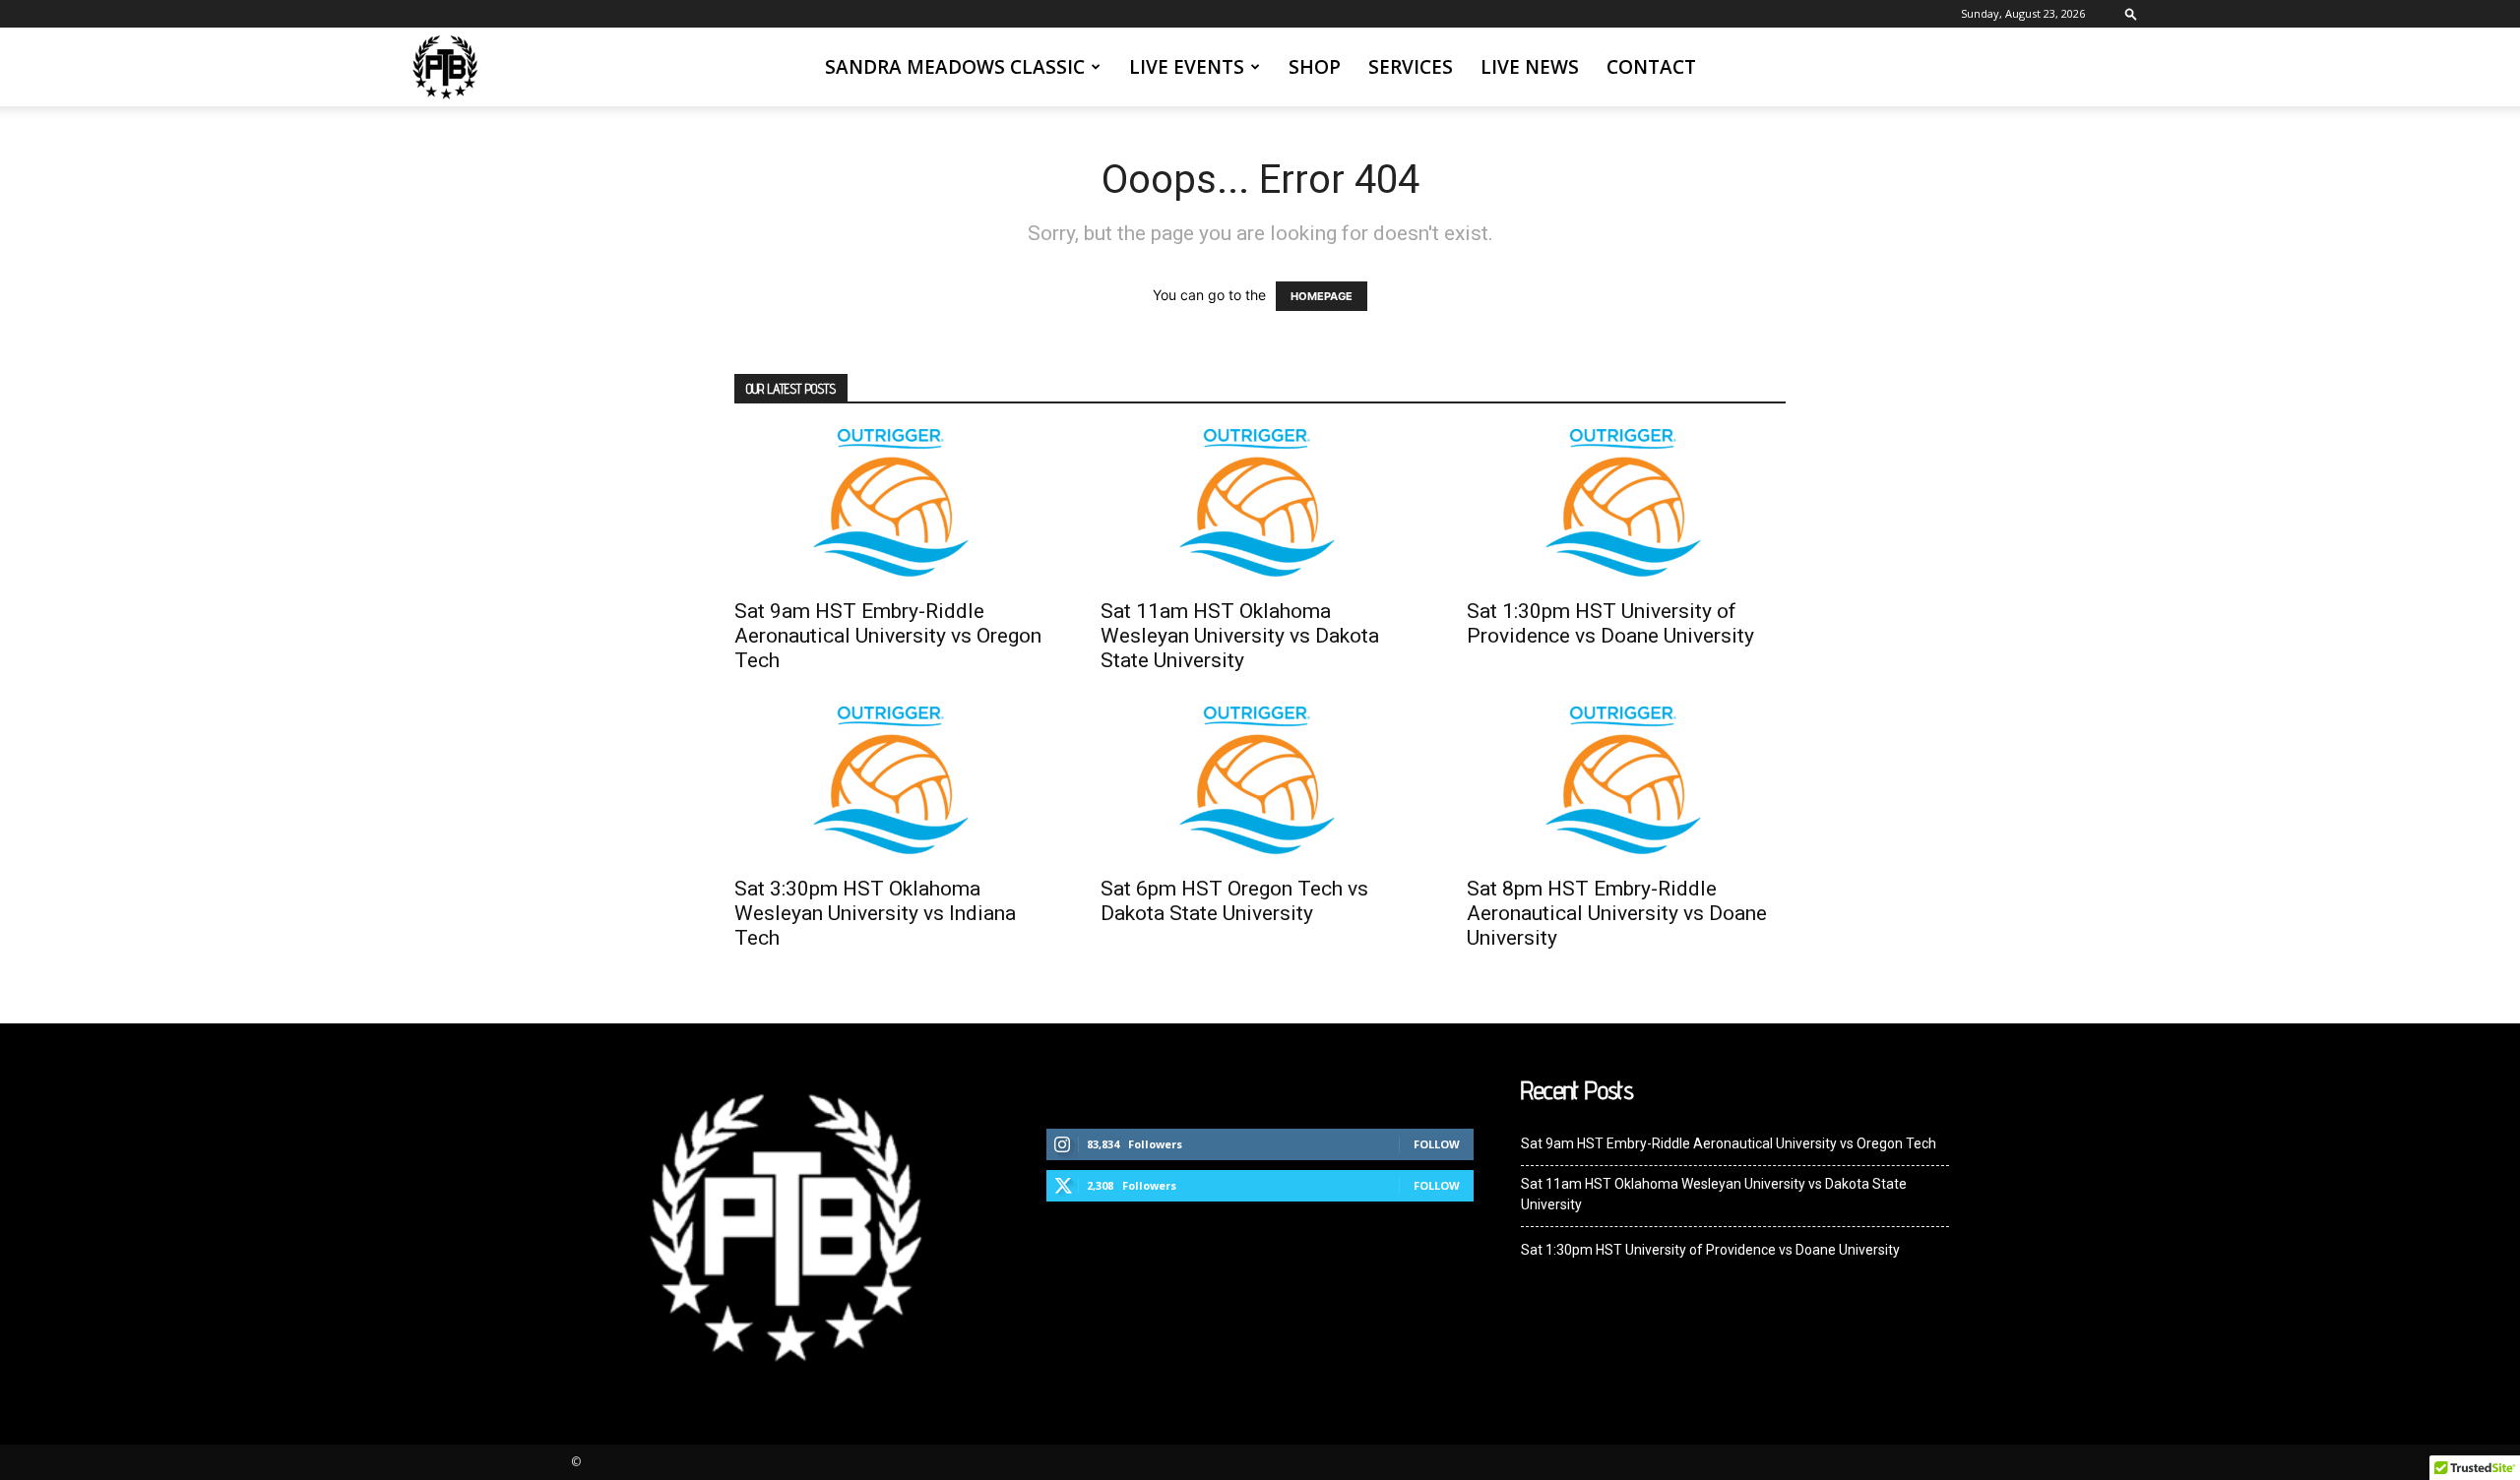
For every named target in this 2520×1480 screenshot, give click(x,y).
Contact (1651, 67)
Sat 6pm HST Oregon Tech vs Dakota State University (1234, 901)
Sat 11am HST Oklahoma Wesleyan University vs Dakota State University (1240, 636)
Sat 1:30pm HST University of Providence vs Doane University (1610, 623)
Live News (1530, 67)
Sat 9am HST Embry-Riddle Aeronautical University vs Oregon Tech (888, 636)
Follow (1437, 1144)
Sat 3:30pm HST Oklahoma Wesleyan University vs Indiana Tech (875, 913)
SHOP (1315, 67)
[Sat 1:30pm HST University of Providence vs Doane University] (1626, 508)
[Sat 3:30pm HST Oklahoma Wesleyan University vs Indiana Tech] (894, 785)
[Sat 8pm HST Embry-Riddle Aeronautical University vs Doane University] (1626, 785)
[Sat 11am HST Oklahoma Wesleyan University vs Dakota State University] (1260, 508)
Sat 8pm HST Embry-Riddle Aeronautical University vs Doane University (1617, 913)
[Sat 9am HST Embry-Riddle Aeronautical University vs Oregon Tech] (894, 508)
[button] (2131, 13)
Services (1411, 67)
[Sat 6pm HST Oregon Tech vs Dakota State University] (1260, 785)
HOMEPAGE (1322, 296)
